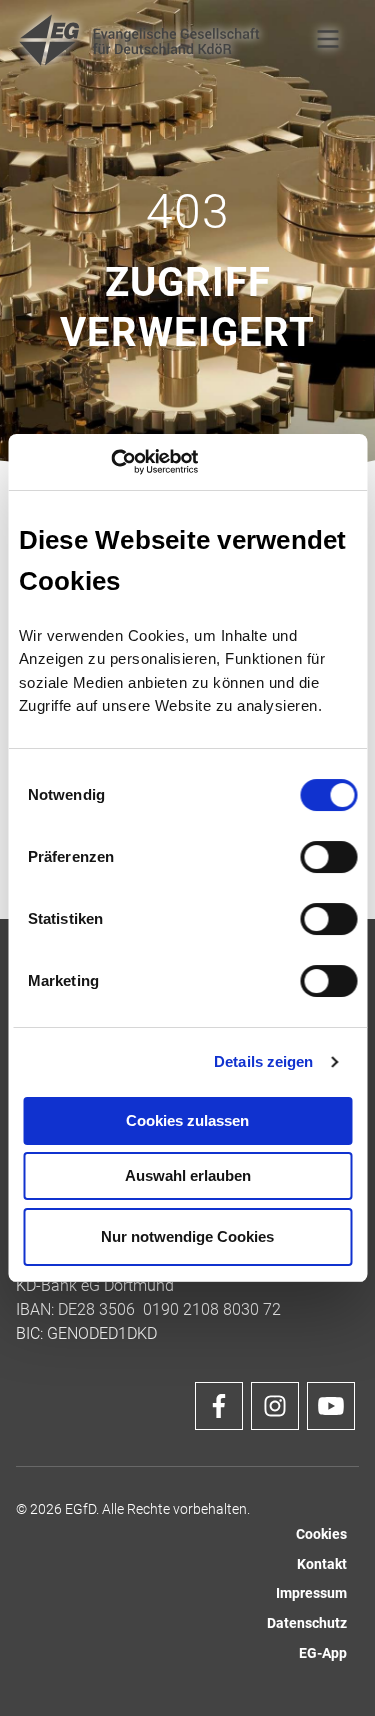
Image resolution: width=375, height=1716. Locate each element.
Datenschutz (307, 1623)
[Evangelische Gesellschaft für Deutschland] (140, 40)
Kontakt (322, 1564)
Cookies (321, 1534)
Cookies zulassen (187, 1120)
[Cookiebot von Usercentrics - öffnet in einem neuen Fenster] (110, 462)
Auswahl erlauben (188, 1175)
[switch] (328, 857)
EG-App (323, 1653)
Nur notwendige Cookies (187, 1236)
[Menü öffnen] (328, 40)
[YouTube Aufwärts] (331, 1406)
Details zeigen (263, 1061)
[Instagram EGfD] (275, 1406)
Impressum (311, 1593)
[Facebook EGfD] (219, 1406)
